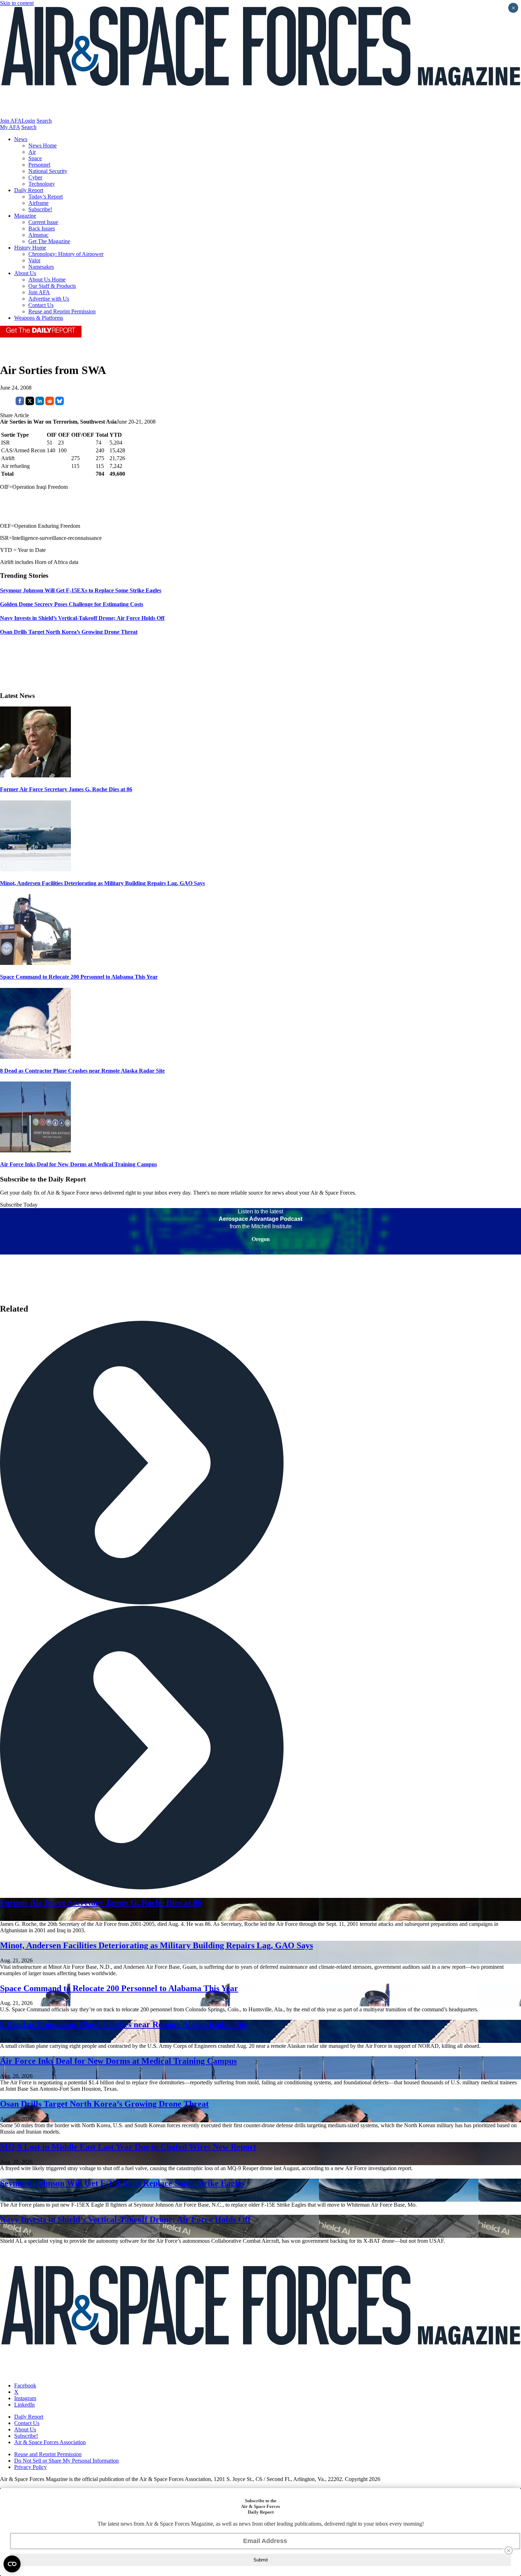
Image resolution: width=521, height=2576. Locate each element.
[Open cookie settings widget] (12, 2564)
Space (35, 158)
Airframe (38, 203)
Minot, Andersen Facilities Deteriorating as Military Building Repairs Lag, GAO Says (102, 883)
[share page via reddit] (50, 403)
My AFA (10, 127)
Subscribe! (40, 209)
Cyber (35, 177)
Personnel (39, 165)
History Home (30, 248)
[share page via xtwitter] (30, 403)
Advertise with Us (49, 299)
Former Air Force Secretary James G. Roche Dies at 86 (66, 789)
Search (44, 121)
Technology (42, 184)
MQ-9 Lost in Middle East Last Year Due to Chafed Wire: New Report (128, 2147)
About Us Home (47, 280)
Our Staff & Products (52, 286)
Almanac (38, 235)
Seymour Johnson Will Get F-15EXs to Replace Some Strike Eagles (122, 2183)
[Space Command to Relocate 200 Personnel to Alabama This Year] (35, 963)
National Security (48, 171)
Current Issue (43, 222)
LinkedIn (24, 2405)
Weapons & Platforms (39, 318)
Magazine (25, 216)
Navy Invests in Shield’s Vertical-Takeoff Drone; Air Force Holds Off (125, 2219)
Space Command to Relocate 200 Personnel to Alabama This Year (79, 977)
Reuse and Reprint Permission (62, 311)
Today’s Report (46, 197)
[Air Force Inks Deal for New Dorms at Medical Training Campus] (35, 1150)
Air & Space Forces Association (50, 2442)
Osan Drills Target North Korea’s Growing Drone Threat (104, 2104)
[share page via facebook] (20, 403)
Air (32, 152)
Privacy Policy (30, 2467)
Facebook (25, 2385)
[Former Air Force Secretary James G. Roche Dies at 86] (35, 775)
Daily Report (29, 190)
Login (28, 121)
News (21, 139)
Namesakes (41, 267)
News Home (43, 146)
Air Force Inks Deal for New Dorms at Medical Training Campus (79, 1164)
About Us (25, 273)
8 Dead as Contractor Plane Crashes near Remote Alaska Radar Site (82, 1071)
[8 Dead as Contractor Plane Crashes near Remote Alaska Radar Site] (35, 1057)
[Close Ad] (509, 2550)
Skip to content (17, 3)
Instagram (25, 2398)
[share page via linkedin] (40, 403)
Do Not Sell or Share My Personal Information (66, 2461)
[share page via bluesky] (60, 403)
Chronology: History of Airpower (66, 254)
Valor (34, 260)
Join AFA (11, 121)
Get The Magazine (49, 241)
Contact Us (41, 305)
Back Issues (42, 228)
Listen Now (261, 1251)
